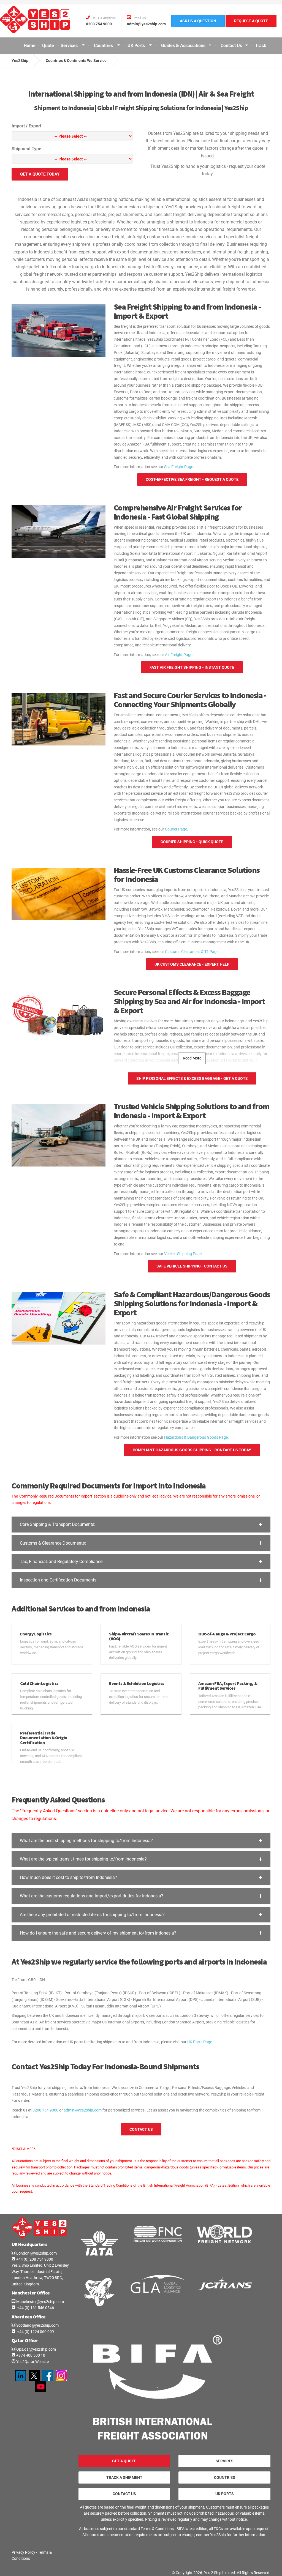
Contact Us (231, 46)
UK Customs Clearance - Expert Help (192, 964)
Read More (192, 1058)
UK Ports (137, 46)
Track (261, 46)
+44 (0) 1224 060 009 (35, 2332)
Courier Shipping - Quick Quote (192, 842)
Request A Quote (251, 21)
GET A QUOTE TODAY (40, 174)
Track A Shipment (124, 2477)
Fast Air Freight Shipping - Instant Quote (192, 667)
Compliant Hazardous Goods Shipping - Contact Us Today (192, 1450)
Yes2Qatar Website (32, 2362)
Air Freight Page (179, 655)
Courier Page (176, 829)
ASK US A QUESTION (198, 21)
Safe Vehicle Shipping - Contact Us (192, 1266)
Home (30, 46)
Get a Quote (124, 2461)
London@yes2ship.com (36, 2253)
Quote (48, 46)
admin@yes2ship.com (83, 2110)
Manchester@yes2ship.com (40, 2302)
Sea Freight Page (179, 467)
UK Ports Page (200, 2042)
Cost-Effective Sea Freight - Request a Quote (192, 479)
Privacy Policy (23, 2552)
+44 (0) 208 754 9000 (34, 2259)
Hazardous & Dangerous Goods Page (196, 1437)
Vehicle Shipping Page (183, 1254)
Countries (104, 46)
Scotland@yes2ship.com (37, 2325)
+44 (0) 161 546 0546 (35, 2308)
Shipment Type (26, 149)
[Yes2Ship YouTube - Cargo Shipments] (41, 2386)
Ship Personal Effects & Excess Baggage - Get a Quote (192, 1078)
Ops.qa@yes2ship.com (36, 2349)
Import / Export (26, 126)
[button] (141, 1524)
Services (70, 46)
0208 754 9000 (45, 2110)
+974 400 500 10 (30, 2355)
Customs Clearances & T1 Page (192, 952)
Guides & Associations (183, 46)
